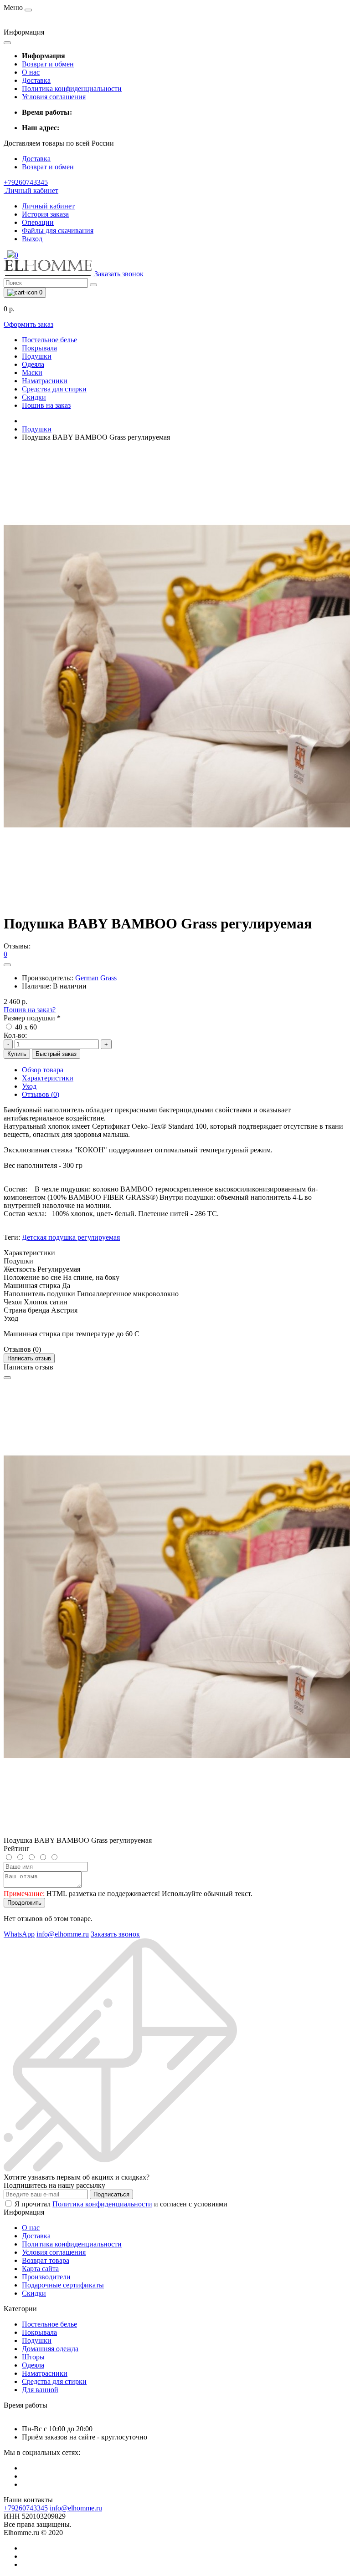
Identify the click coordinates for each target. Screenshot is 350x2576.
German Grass (96, 978)
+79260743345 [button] (26, 2508)
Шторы (33, 2357)
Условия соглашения (54, 97)
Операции (38, 222)
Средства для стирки (54, 389)
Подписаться (111, 2194)
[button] (26, 182)
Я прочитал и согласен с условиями (121, 2204)
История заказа (45, 214)
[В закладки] (7, 965)
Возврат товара (46, 2260)
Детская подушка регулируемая (71, 1237)
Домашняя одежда (50, 2349)
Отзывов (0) (41, 1094)
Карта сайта (40, 2269)
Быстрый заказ (56, 1054)
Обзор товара (43, 1070)
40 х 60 (25, 1027)
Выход (32, 239)
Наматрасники (45, 381)
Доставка (36, 80)
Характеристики (48, 1078)
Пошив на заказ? (30, 1010)
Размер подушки (32, 1018)
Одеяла (33, 364)
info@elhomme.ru (76, 2508)
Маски (32, 373)
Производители (46, 2277)
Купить (17, 1054)
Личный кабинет (48, 206)
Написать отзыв (29, 1358)
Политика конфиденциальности (72, 89)
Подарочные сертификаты (63, 2285)
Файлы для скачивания (58, 231)
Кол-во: (15, 1035)
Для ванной (40, 2390)
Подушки (37, 356)
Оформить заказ (28, 324)
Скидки (34, 397)
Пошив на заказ (46, 405)
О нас (31, 72)
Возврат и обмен (48, 64)
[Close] (7, 1378)
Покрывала (39, 348)
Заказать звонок (119, 274)
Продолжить (24, 1903)
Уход (29, 1086)
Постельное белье (49, 340)
